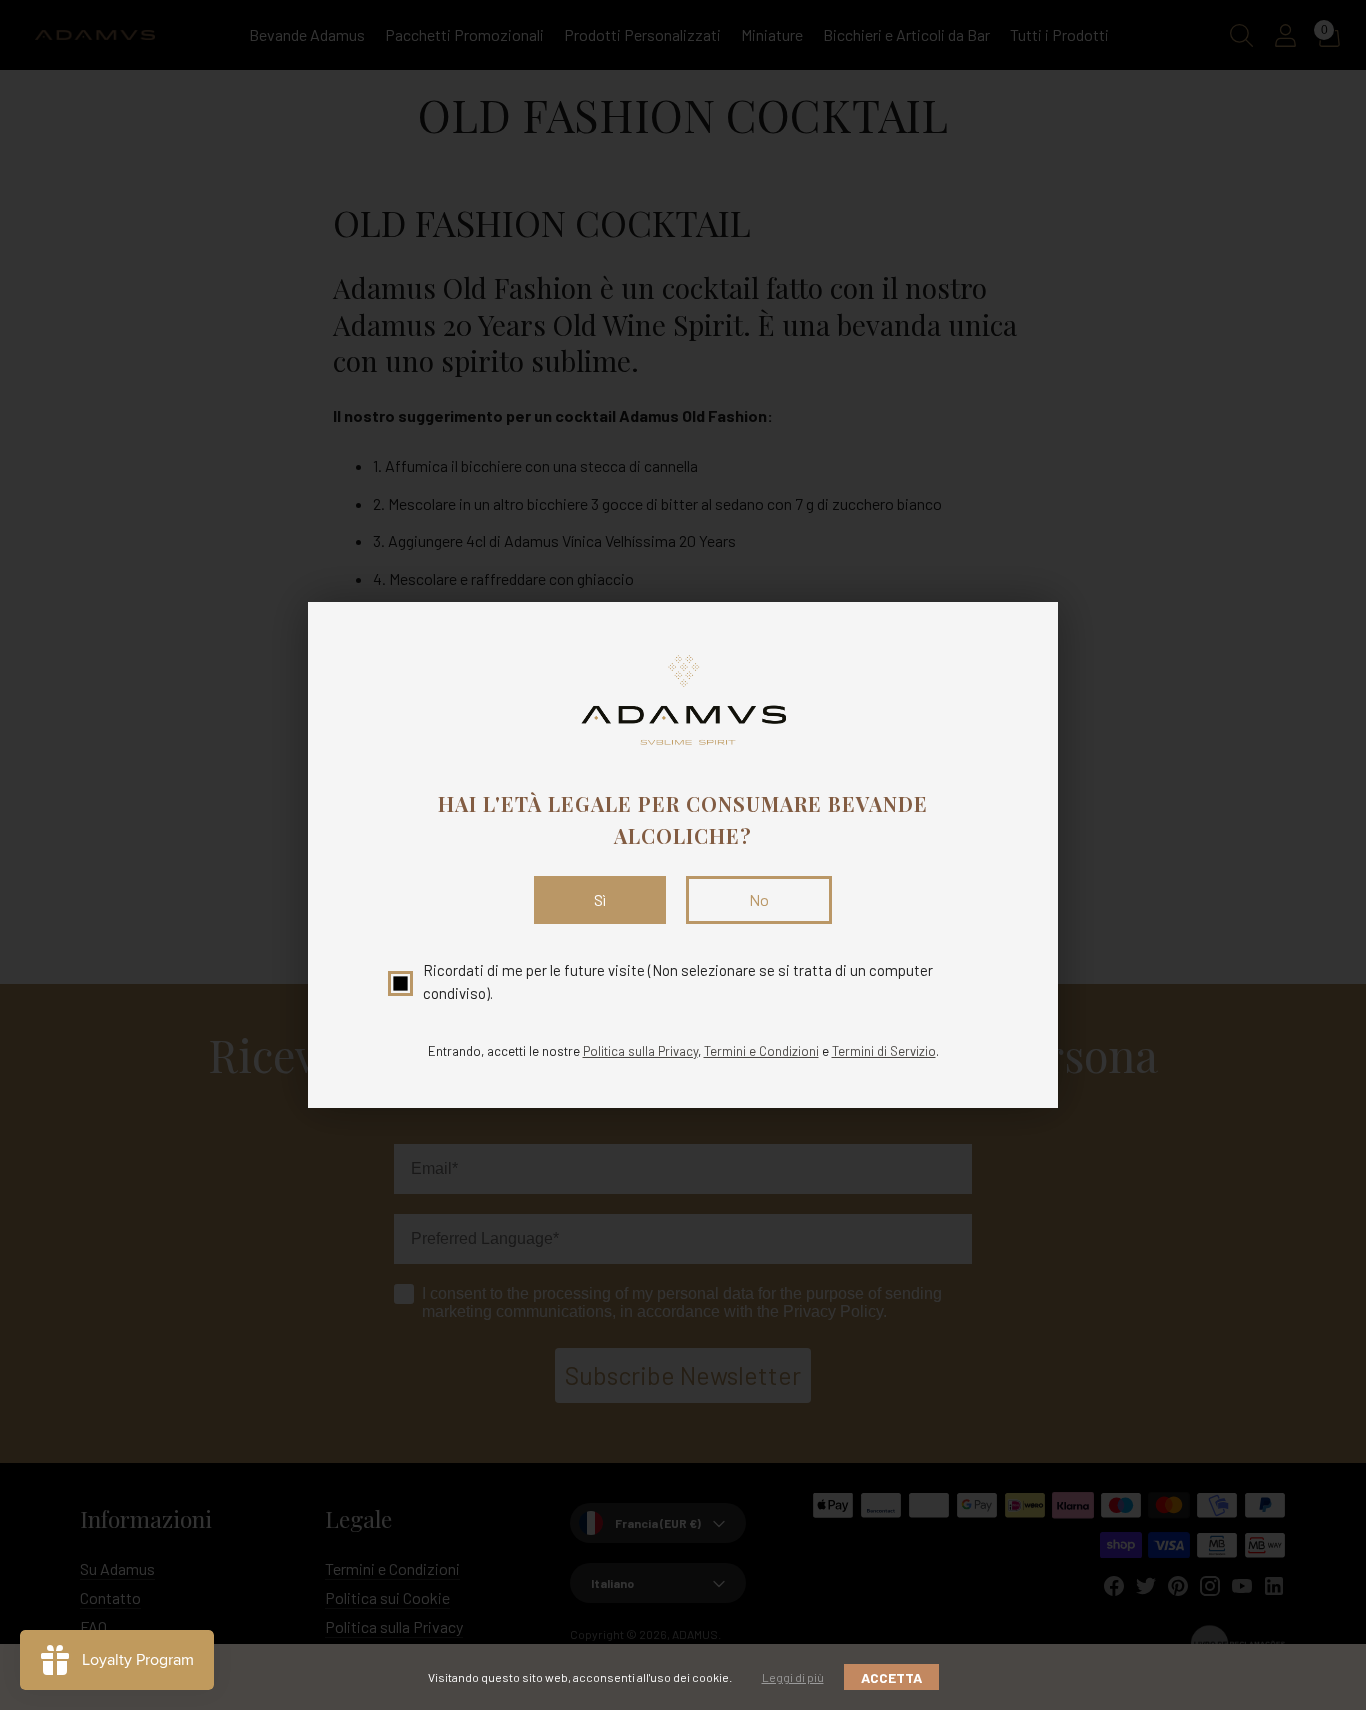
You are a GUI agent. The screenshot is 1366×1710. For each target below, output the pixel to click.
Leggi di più (793, 1677)
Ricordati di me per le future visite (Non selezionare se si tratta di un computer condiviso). (678, 981)
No (759, 899)
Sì (600, 899)
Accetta (891, 1677)
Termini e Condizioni (761, 1051)
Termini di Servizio (884, 1051)
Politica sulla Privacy (640, 1051)
